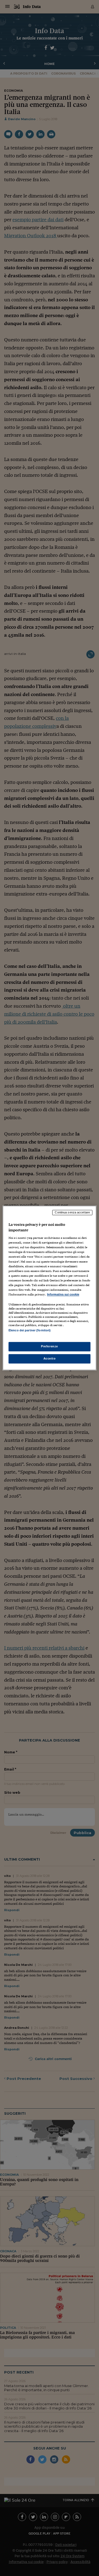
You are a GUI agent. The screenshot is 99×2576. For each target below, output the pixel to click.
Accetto (50, 1359)
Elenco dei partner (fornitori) (30, 1330)
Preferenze (50, 1347)
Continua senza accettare (72, 1212)
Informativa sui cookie (63, 1294)
